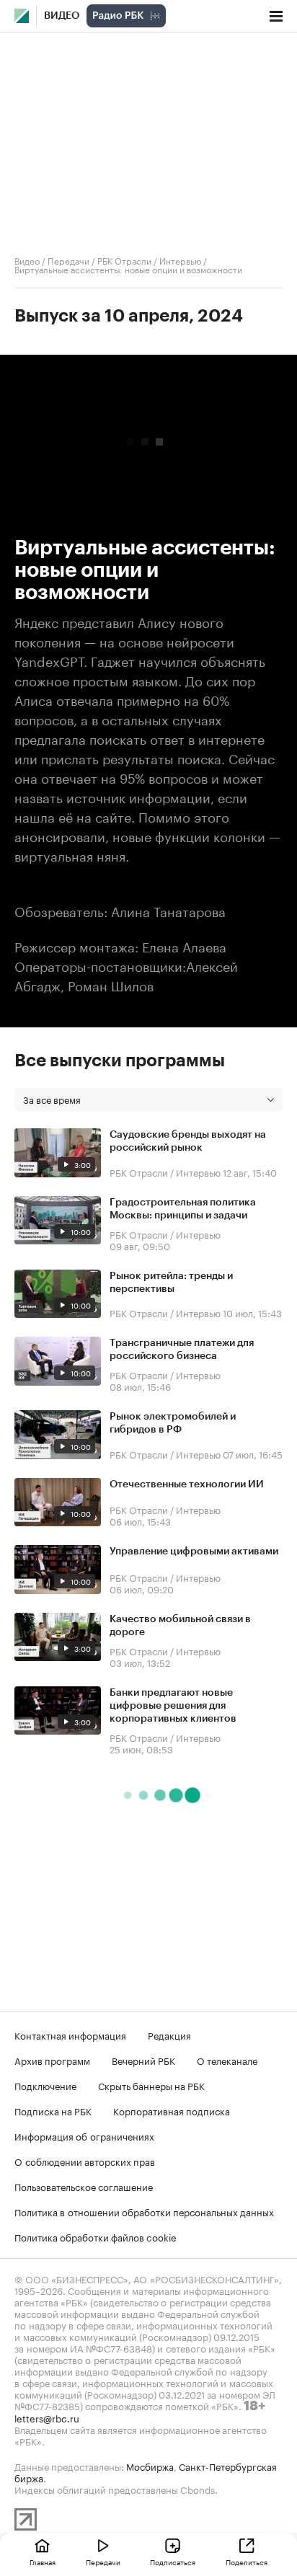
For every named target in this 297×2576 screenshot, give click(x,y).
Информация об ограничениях (84, 2135)
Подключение (45, 2085)
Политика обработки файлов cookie (96, 2236)
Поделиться (247, 2562)
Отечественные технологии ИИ (187, 1484)
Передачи (68, 260)
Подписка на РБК (53, 2110)
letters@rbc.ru (47, 2417)
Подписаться (173, 2562)
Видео (62, 16)
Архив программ (52, 2060)
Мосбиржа (150, 2466)
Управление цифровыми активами (194, 1552)
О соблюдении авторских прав (85, 2161)
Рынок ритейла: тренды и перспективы (171, 1283)
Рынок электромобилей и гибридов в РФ (173, 1423)
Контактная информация (70, 2035)
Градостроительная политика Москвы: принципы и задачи (183, 1209)
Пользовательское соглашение (84, 2186)
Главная (43, 2562)
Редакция (169, 2035)
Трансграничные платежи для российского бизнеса (182, 1350)
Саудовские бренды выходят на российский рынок (188, 1141)
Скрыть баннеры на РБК (151, 2085)
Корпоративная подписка (172, 2110)
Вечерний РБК (143, 2060)
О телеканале (227, 2060)
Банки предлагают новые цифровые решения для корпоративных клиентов (173, 1706)
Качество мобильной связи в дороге (180, 1626)
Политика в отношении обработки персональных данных (144, 2211)
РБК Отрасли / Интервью (149, 260)
